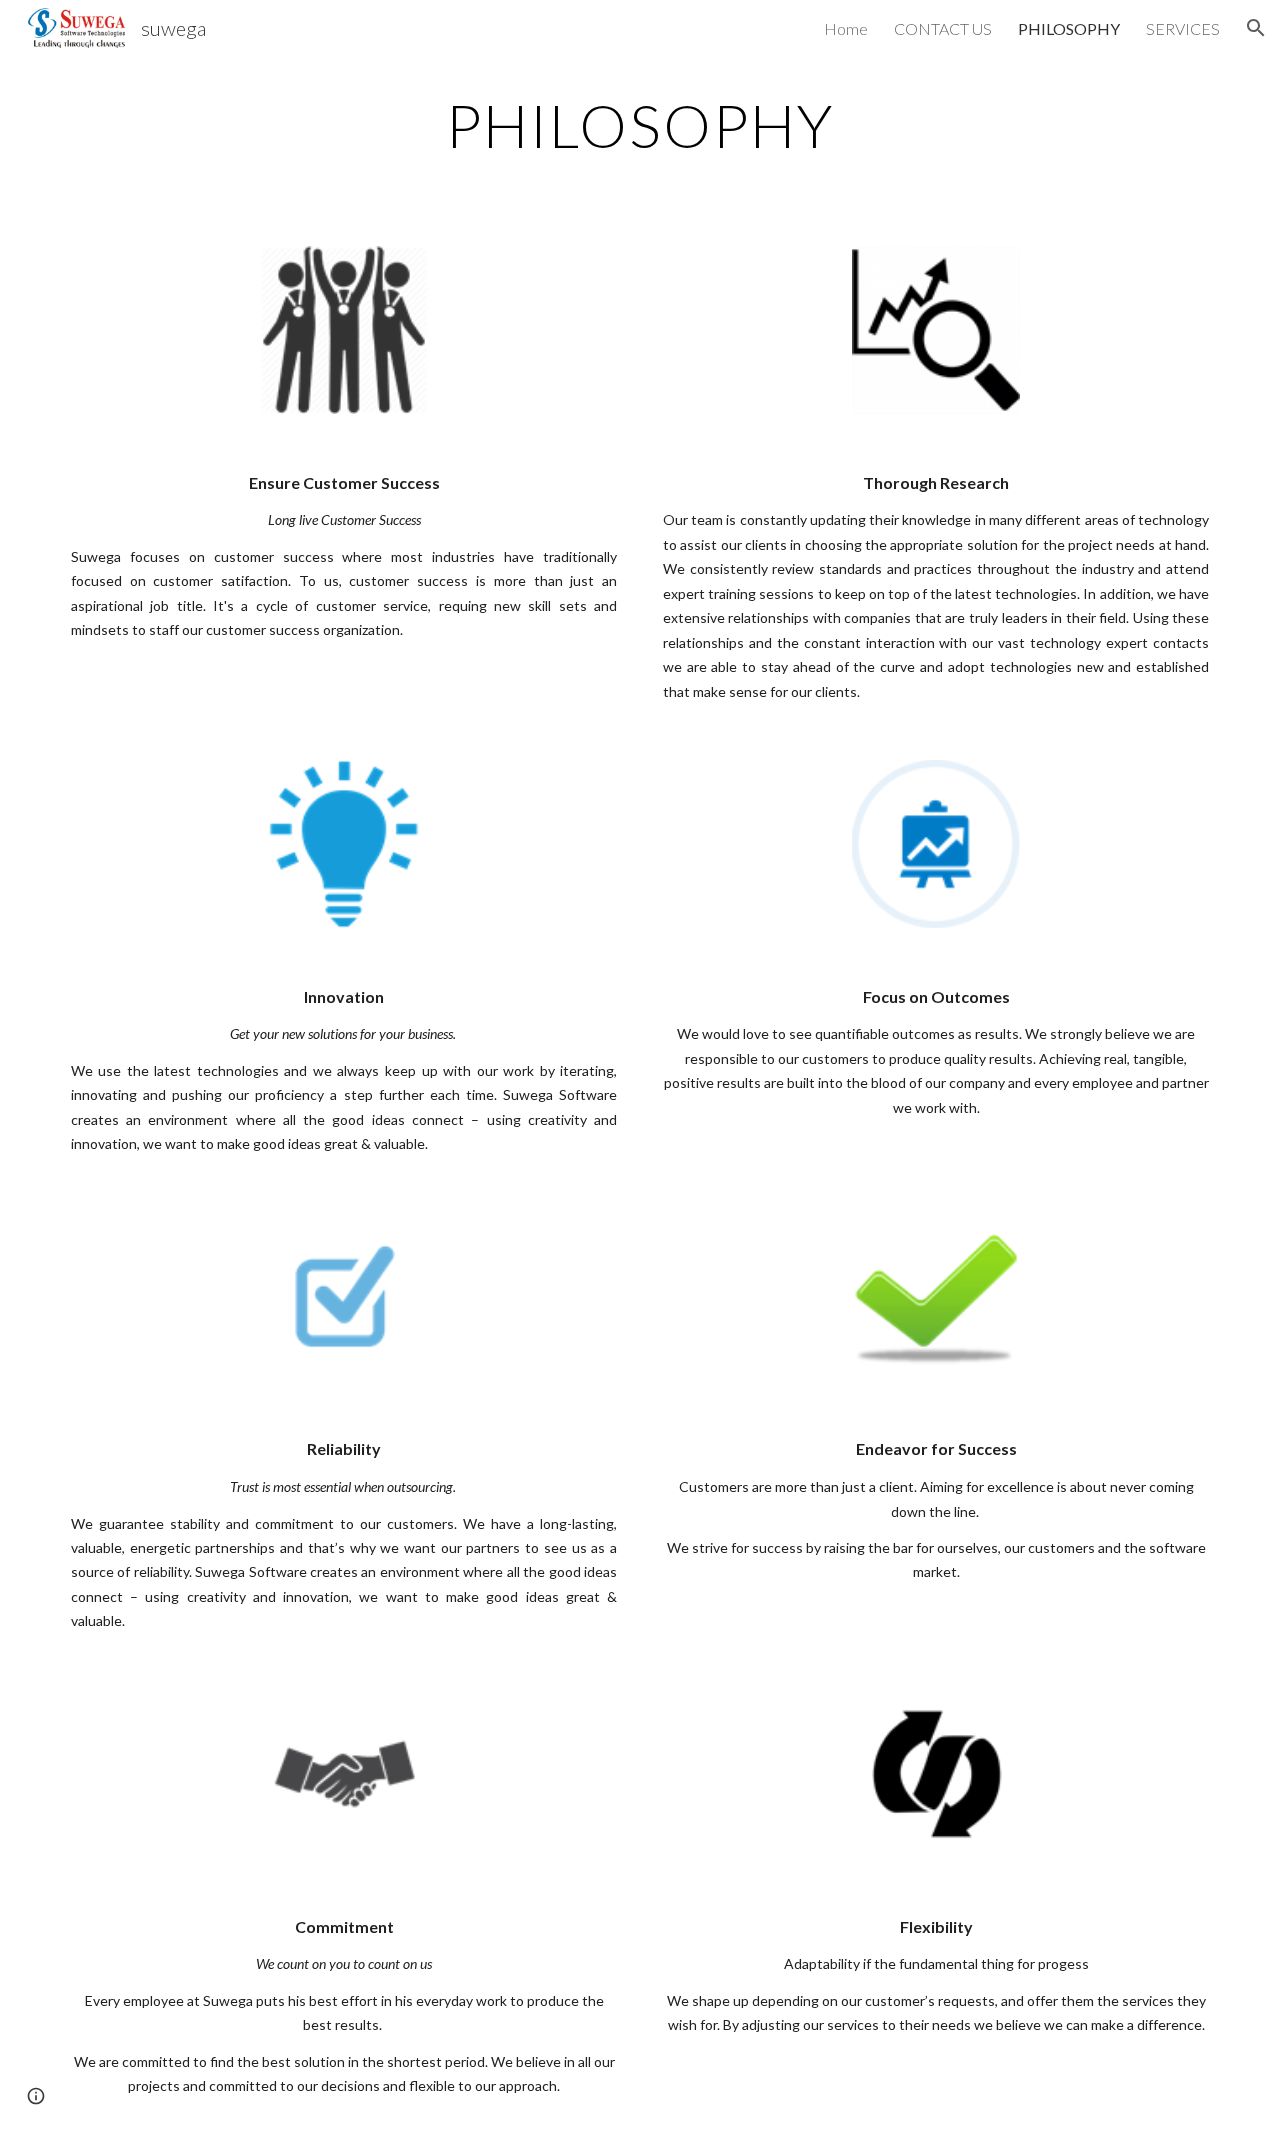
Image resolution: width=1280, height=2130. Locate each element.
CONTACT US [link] (943, 28)
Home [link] (846, 28)
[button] (1256, 28)
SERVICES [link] (1183, 28)
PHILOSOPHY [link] (1069, 28)
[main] (640, 125)
